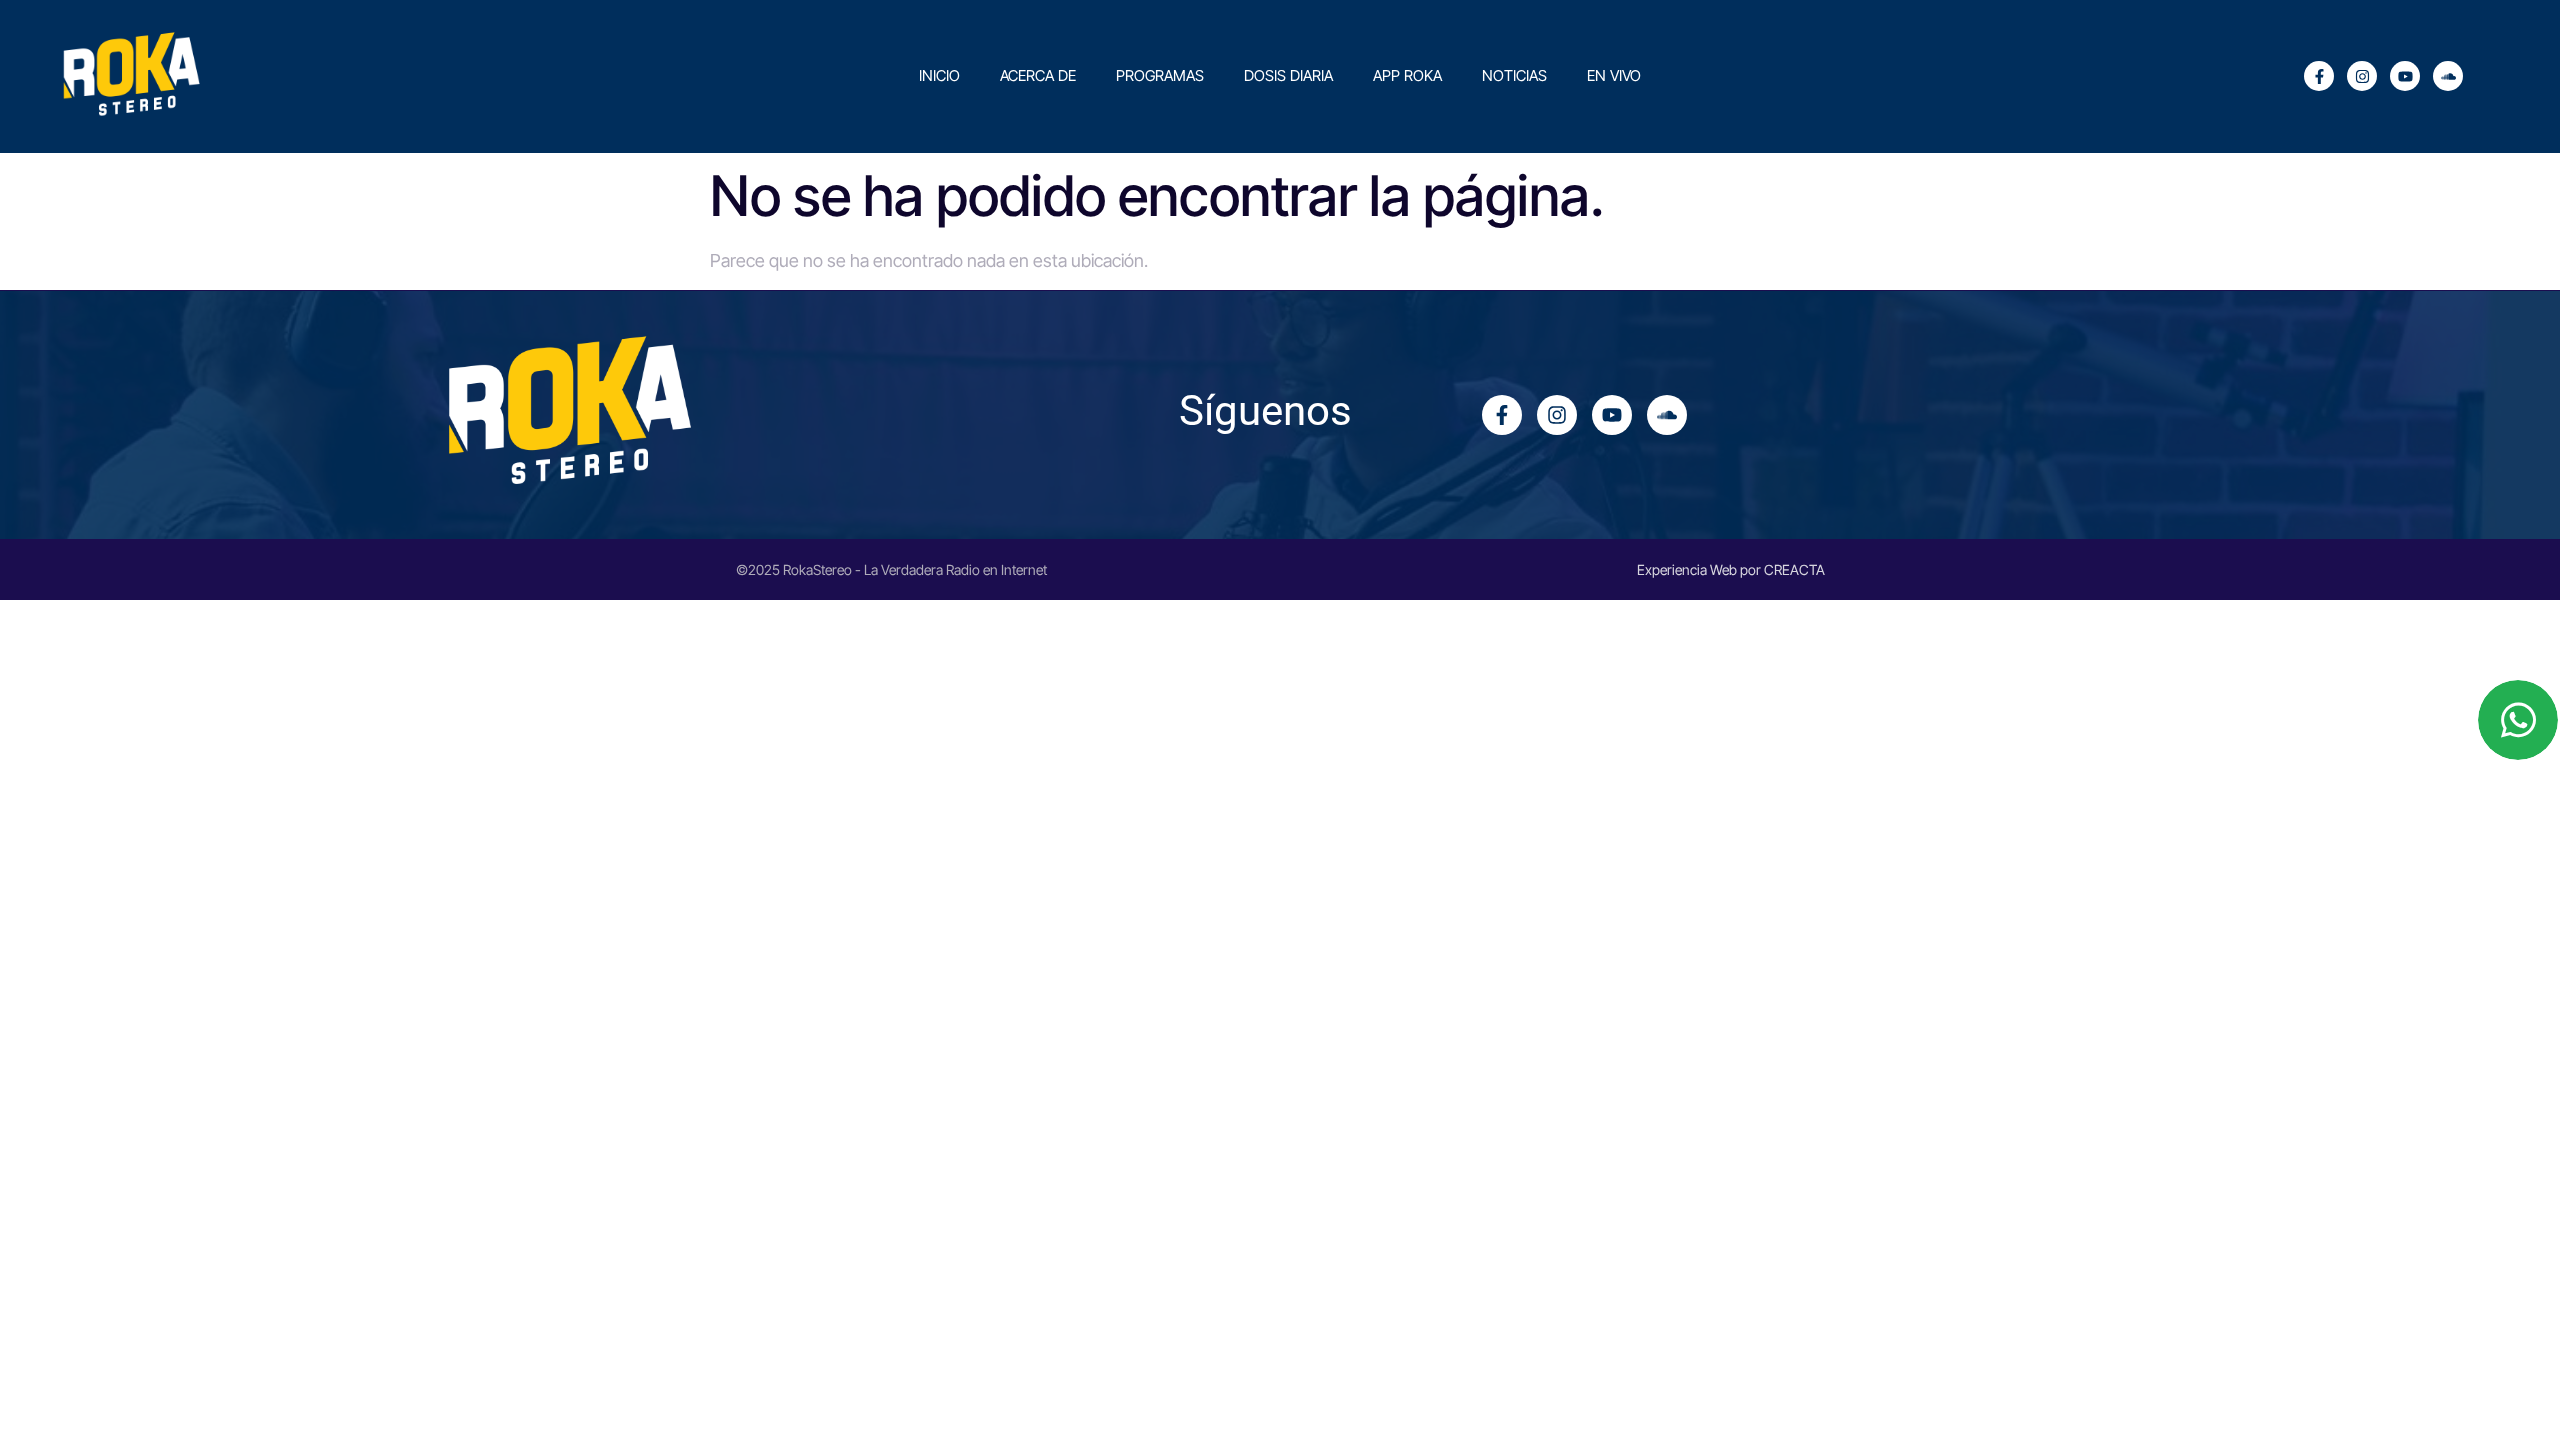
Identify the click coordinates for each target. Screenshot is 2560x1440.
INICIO (939, 75)
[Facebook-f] (2319, 76)
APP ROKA (1407, 75)
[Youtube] (2405, 76)
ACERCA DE (1038, 75)
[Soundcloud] (2448, 76)
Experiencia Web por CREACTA (1731, 569)
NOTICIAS (1514, 75)
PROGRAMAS (1160, 75)
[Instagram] (2362, 76)
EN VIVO (1614, 75)
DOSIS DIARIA (1288, 75)
